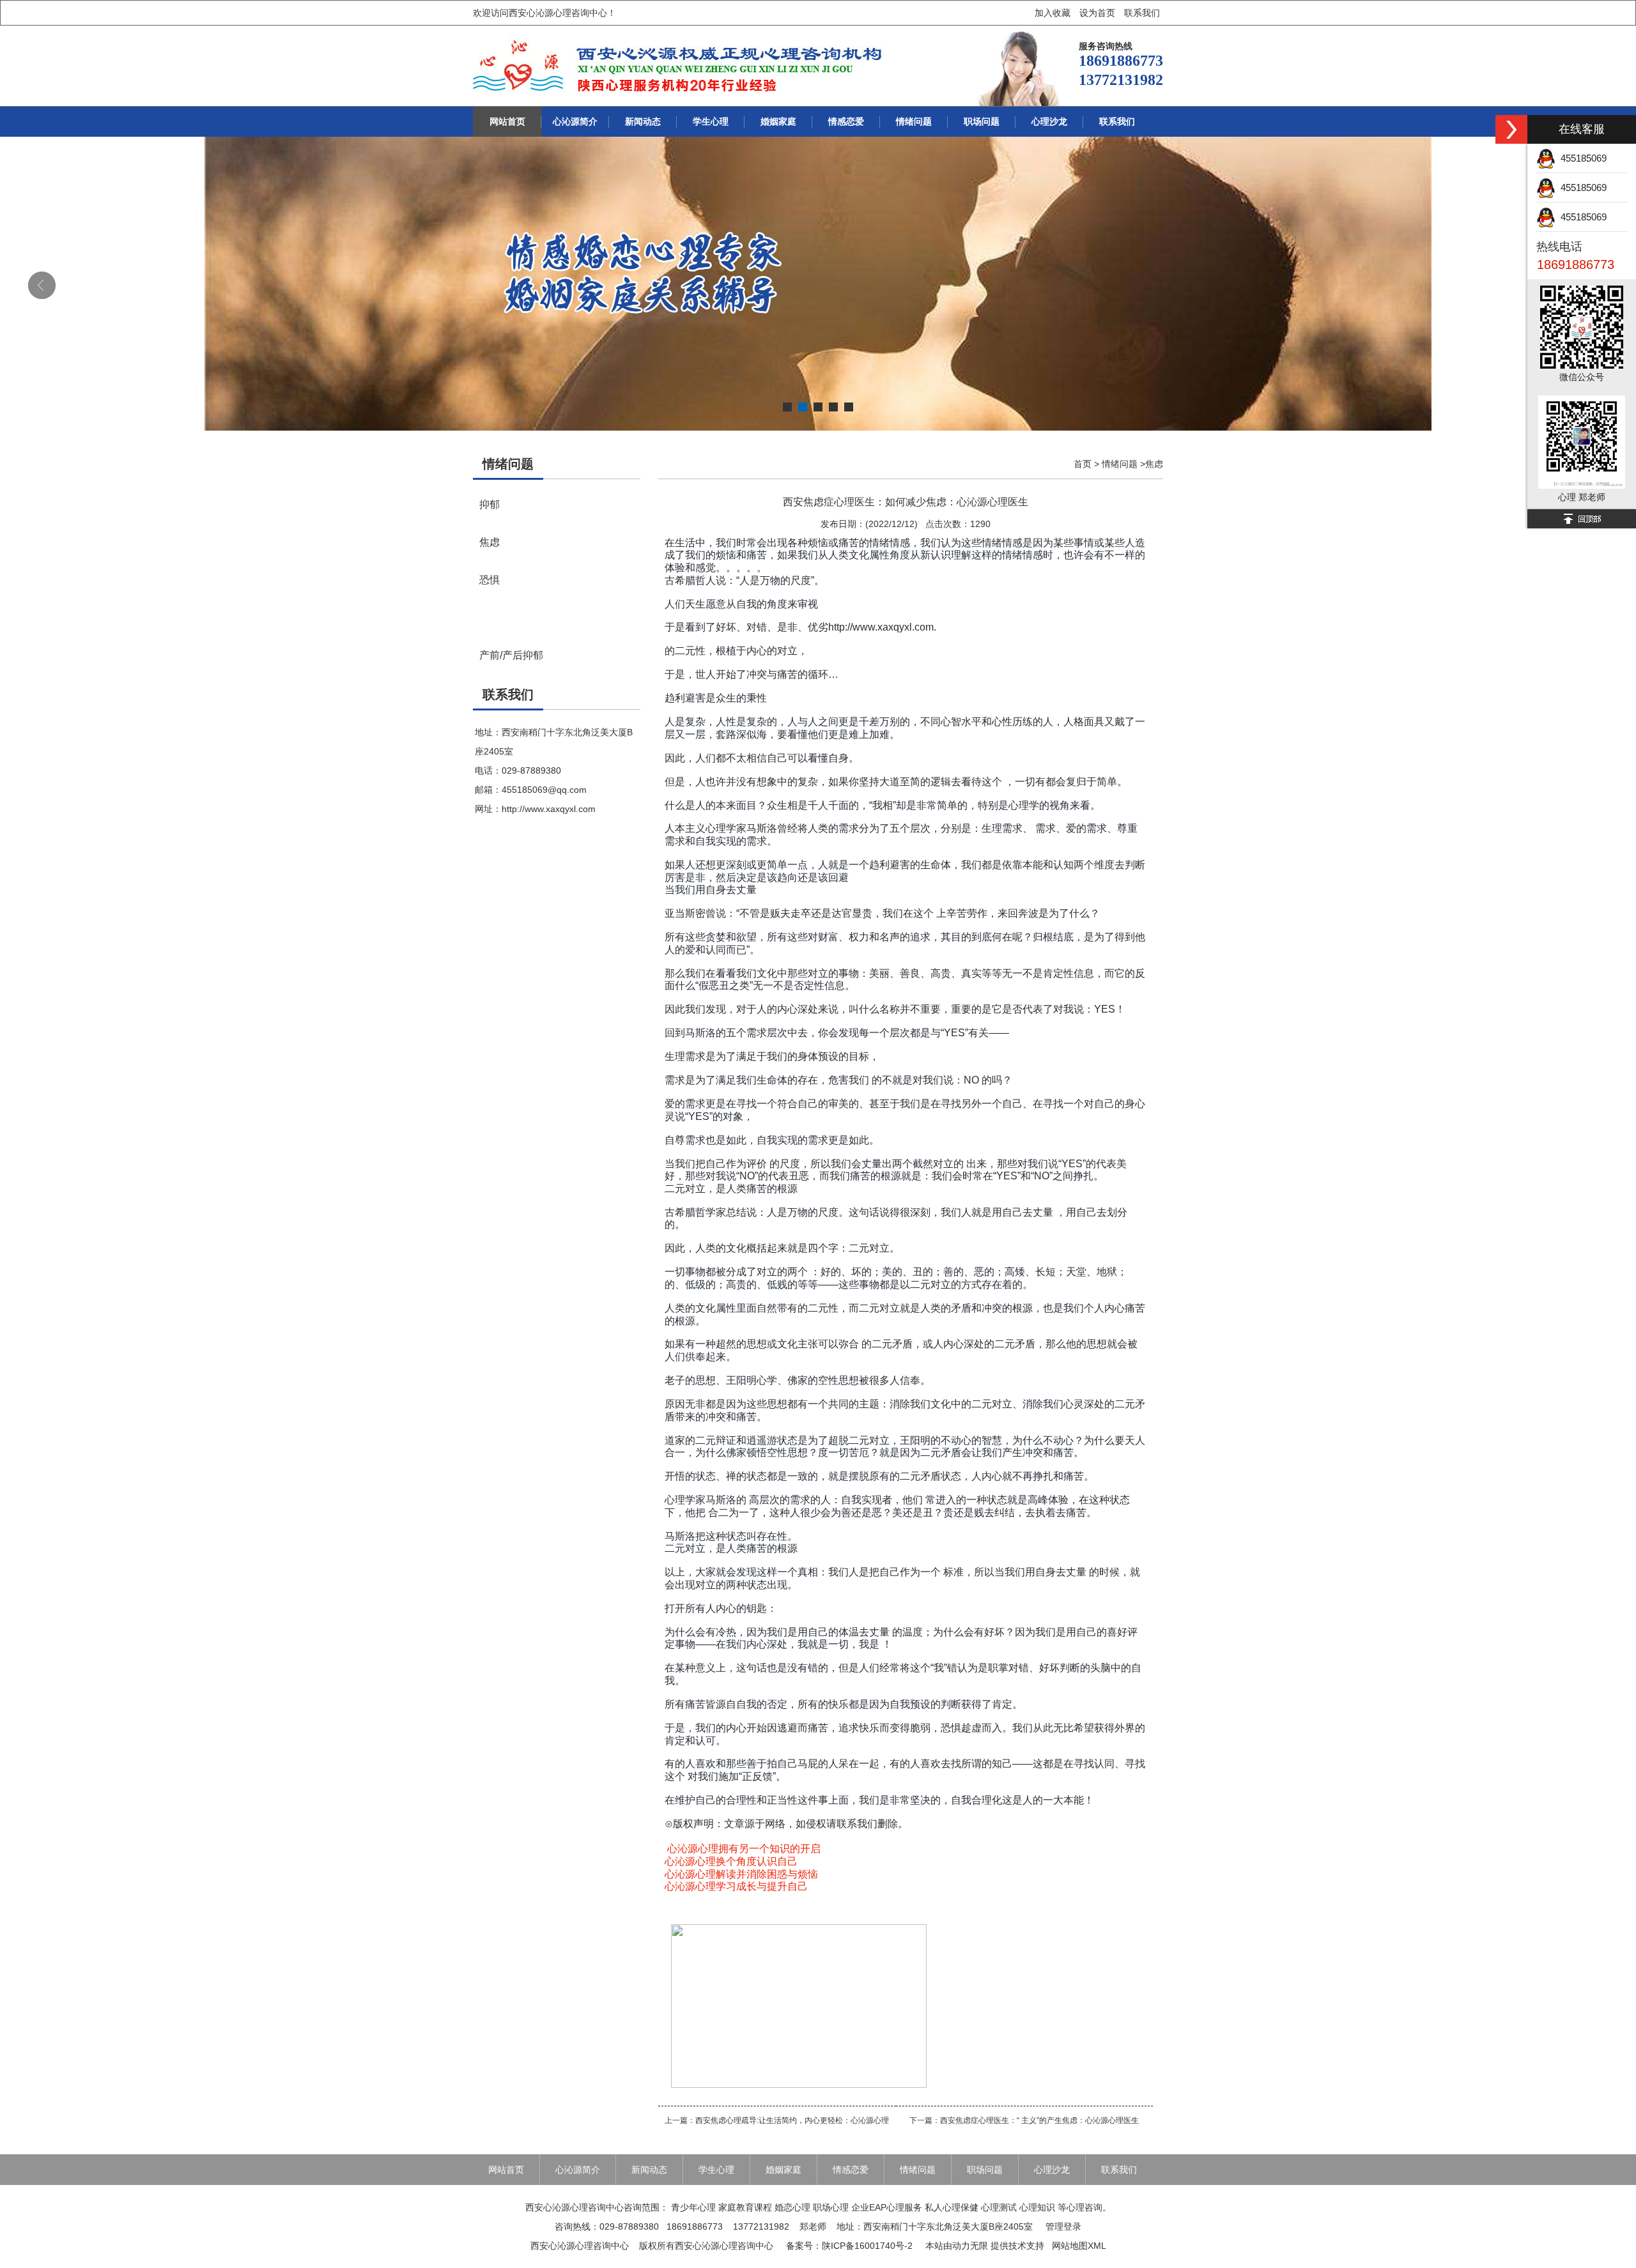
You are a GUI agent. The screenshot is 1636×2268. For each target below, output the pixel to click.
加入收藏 (1053, 13)
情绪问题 (914, 121)
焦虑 (490, 542)
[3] (818, 284)
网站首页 (507, 121)
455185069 (1581, 158)
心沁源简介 (575, 121)
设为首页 (1097, 13)
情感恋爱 (846, 121)
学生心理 (711, 121)
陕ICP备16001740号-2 (867, 2246)
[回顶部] (1582, 519)
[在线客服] (1511, 129)
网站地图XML (1079, 2246)
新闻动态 (643, 121)
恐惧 (490, 579)
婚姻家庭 (778, 121)
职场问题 (982, 121)
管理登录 (1063, 2226)
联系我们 (1142, 13)
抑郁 (490, 504)
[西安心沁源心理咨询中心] (679, 66)
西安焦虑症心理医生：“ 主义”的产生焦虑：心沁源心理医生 (1039, 2120)
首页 (1083, 464)
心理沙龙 (1049, 121)
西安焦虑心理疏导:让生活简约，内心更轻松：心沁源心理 (792, 2120)
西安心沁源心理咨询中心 (580, 2246)
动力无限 (970, 2246)
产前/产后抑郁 (511, 655)
